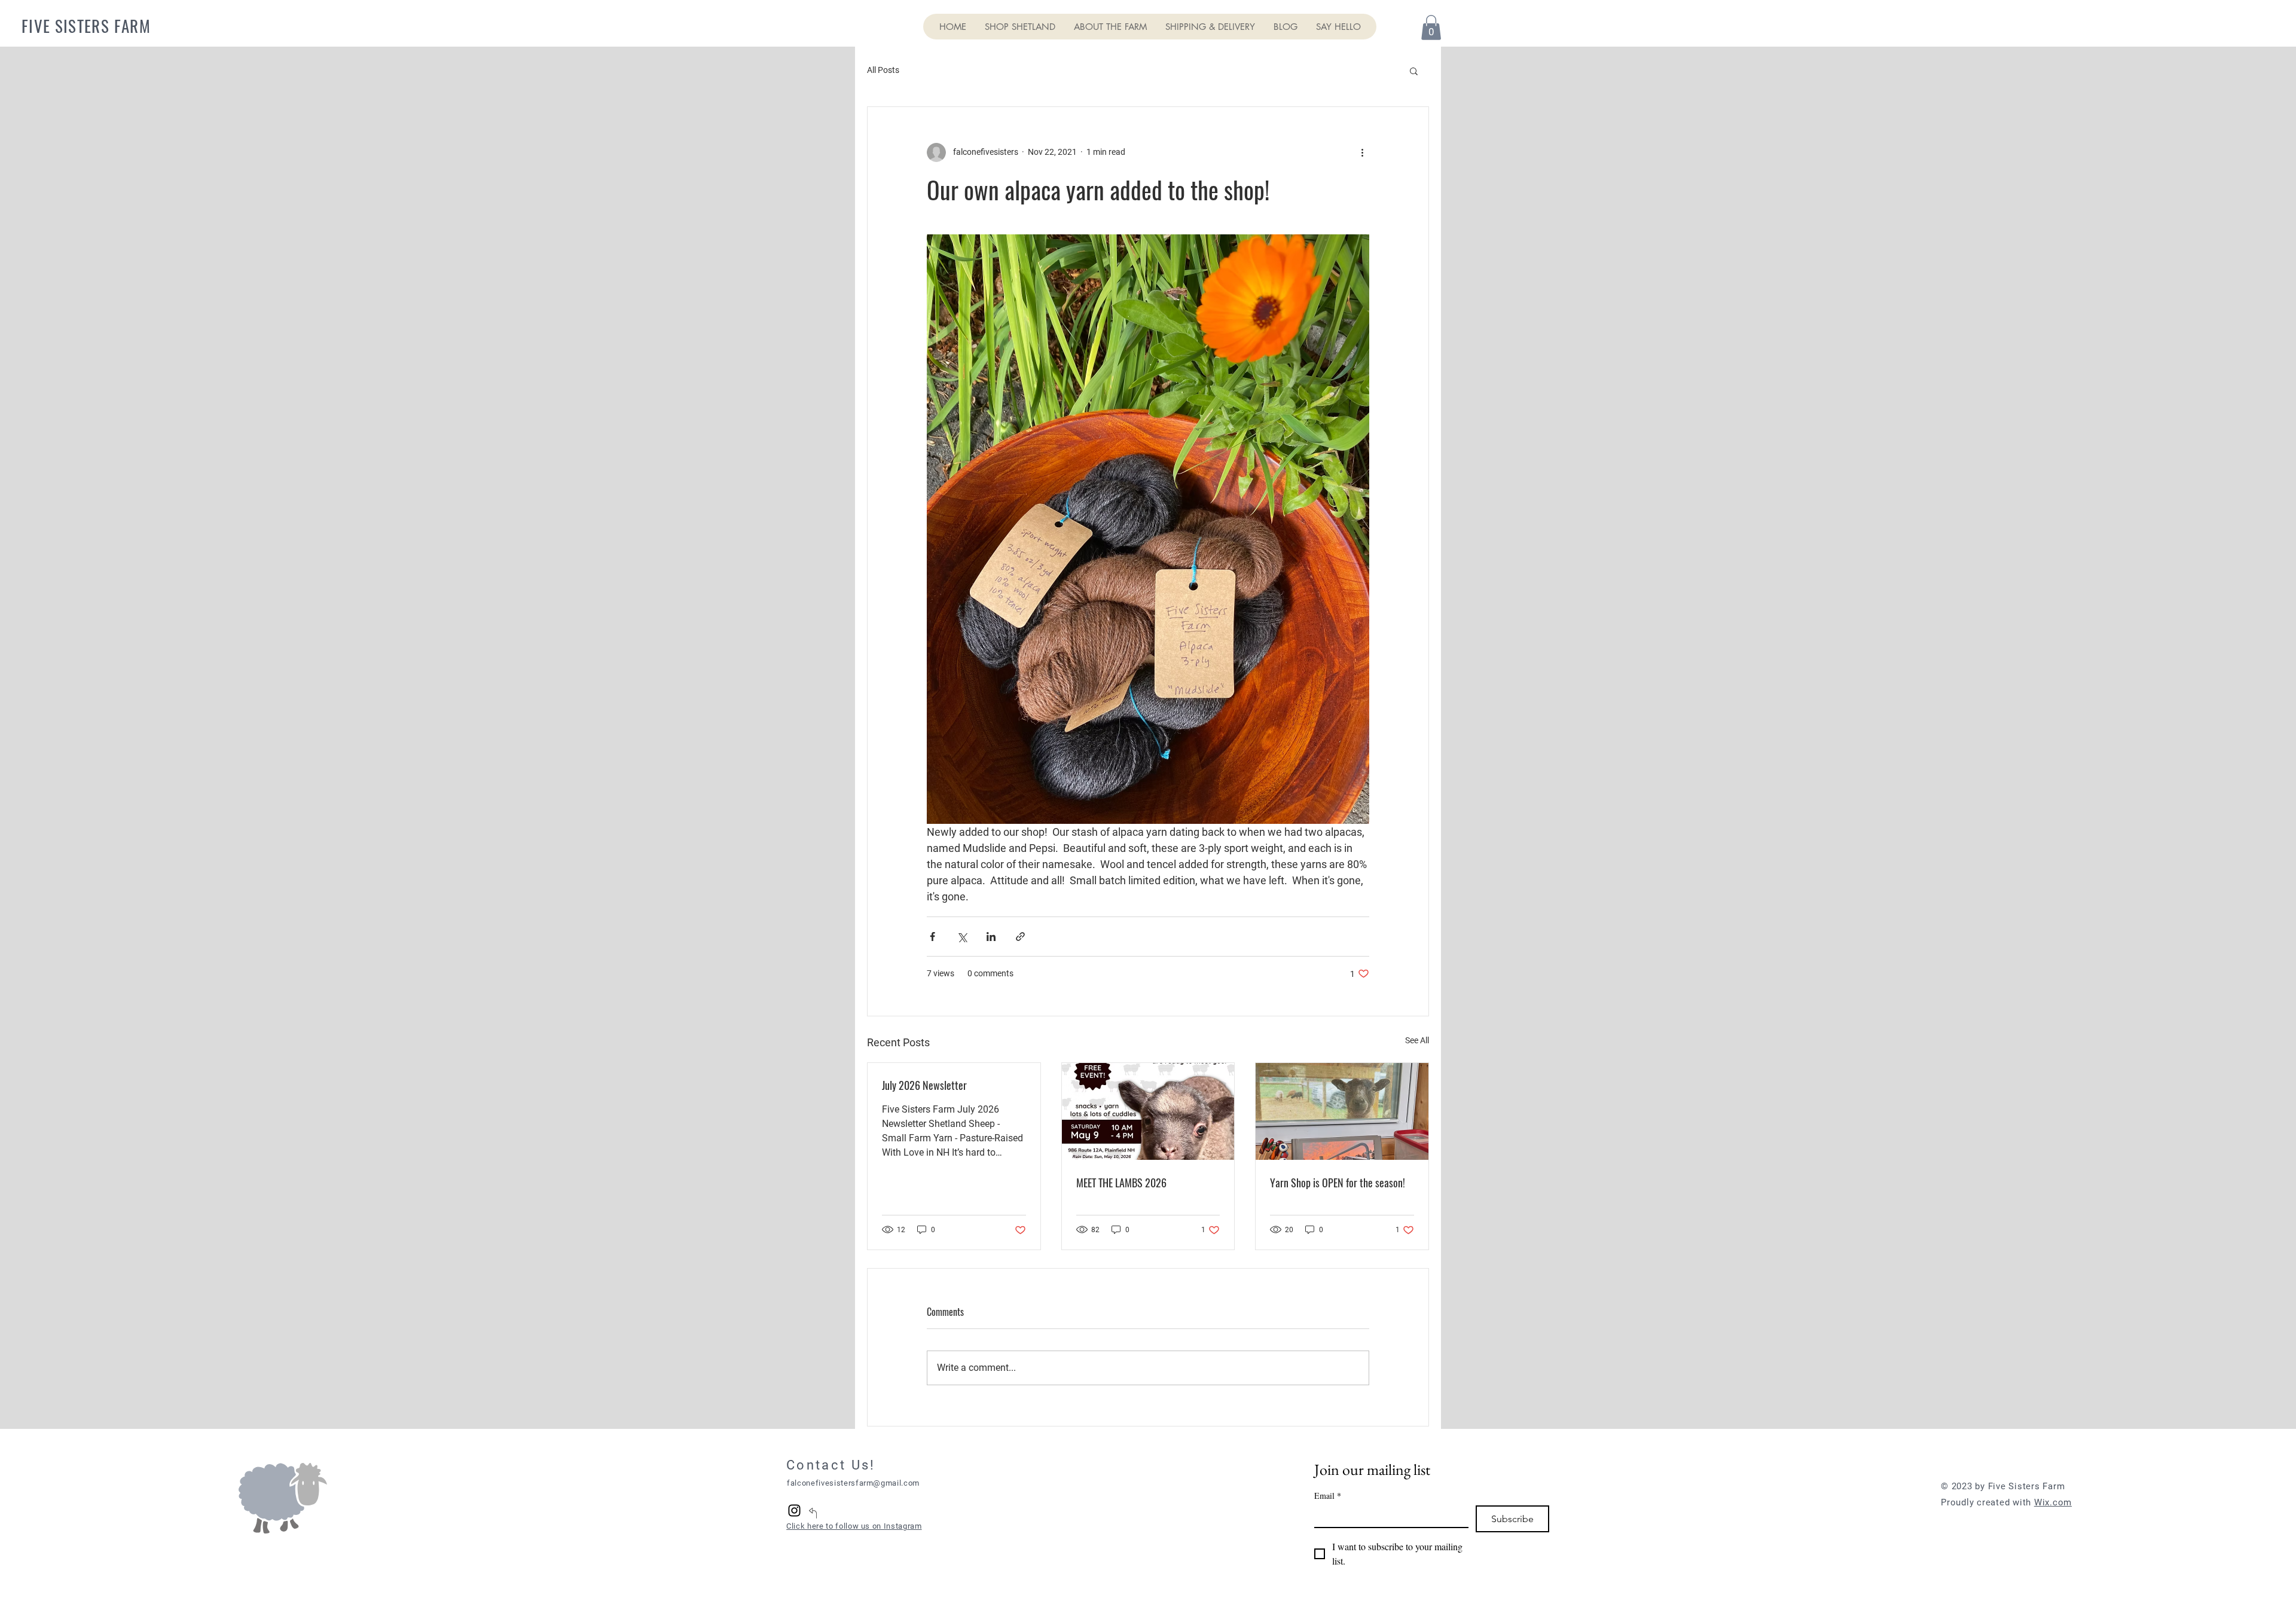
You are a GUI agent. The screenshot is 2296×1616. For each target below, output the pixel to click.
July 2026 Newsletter (924, 1085)
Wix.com (2053, 1502)
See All (1417, 1040)
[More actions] (1362, 152)
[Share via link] (1020, 937)
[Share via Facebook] (932, 937)
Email (1328, 1496)
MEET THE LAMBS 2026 (1121, 1183)
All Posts (883, 70)
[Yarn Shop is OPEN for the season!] (1342, 1111)
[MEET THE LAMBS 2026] (1148, 1111)
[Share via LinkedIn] (991, 937)
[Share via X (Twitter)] (962, 937)
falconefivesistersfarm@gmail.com (853, 1483)
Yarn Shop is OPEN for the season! (1338, 1183)
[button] (1431, 28)
